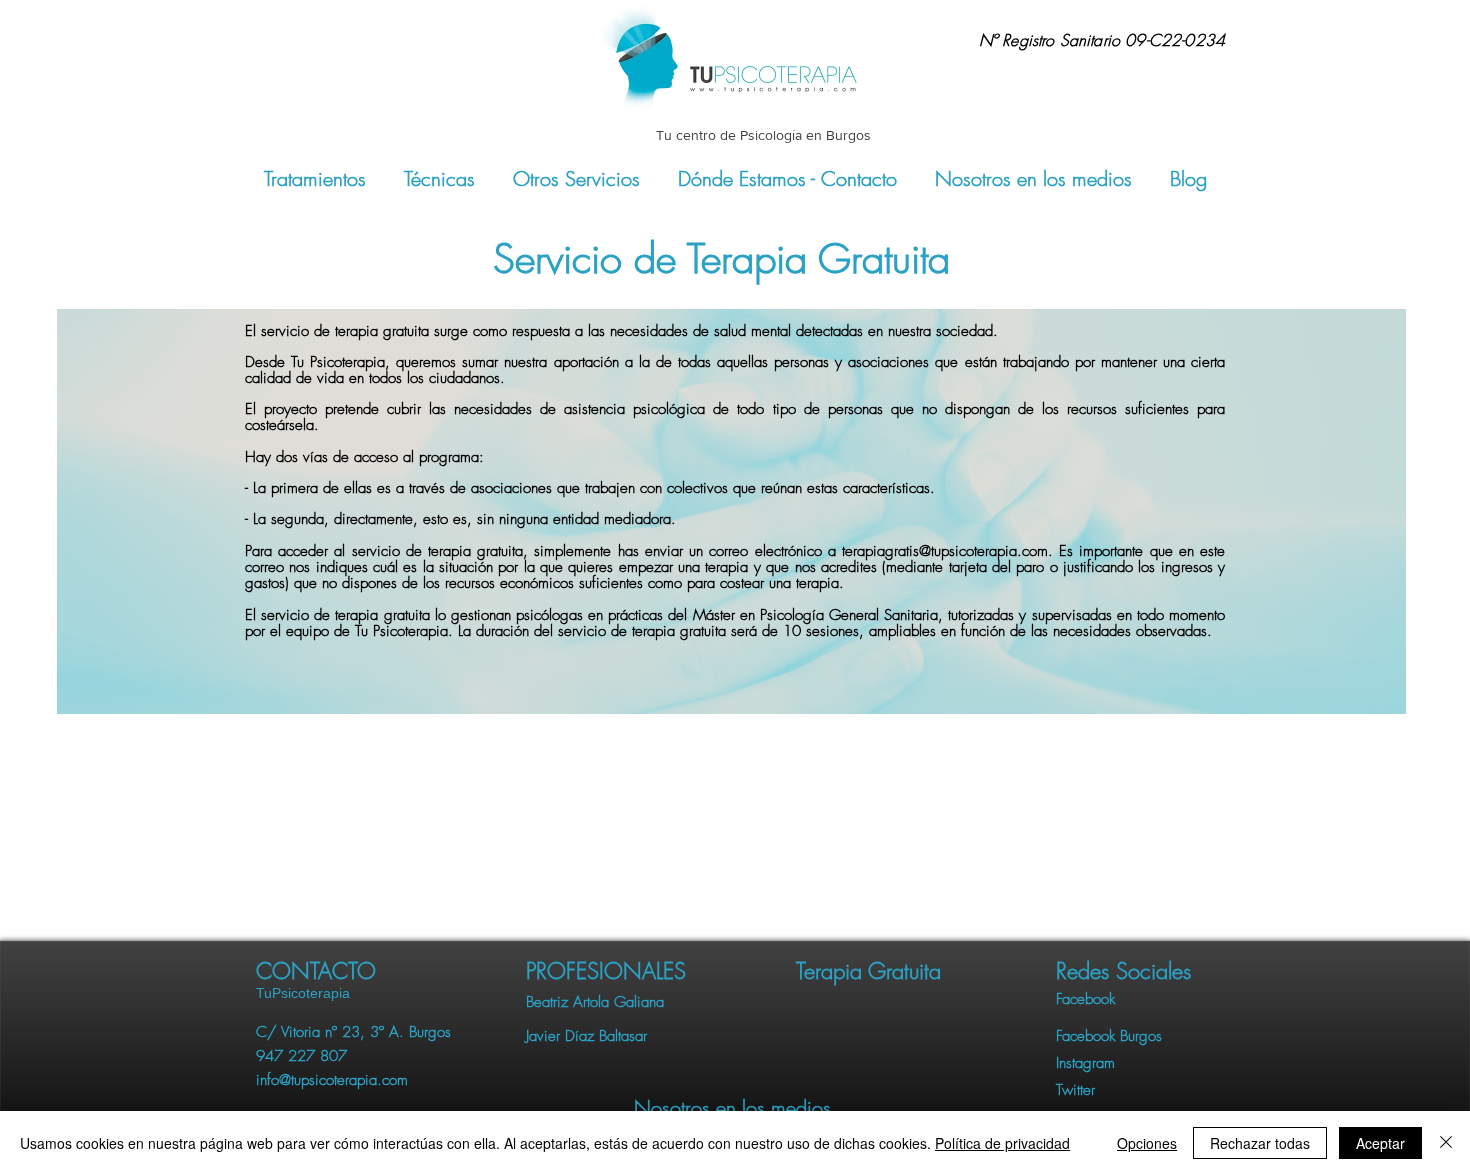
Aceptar (1380, 1143)
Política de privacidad (1002, 1143)
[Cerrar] (1446, 1143)
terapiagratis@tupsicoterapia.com (945, 551)
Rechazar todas (1260, 1143)
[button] (1133, 971)
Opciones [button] (1147, 1143)
